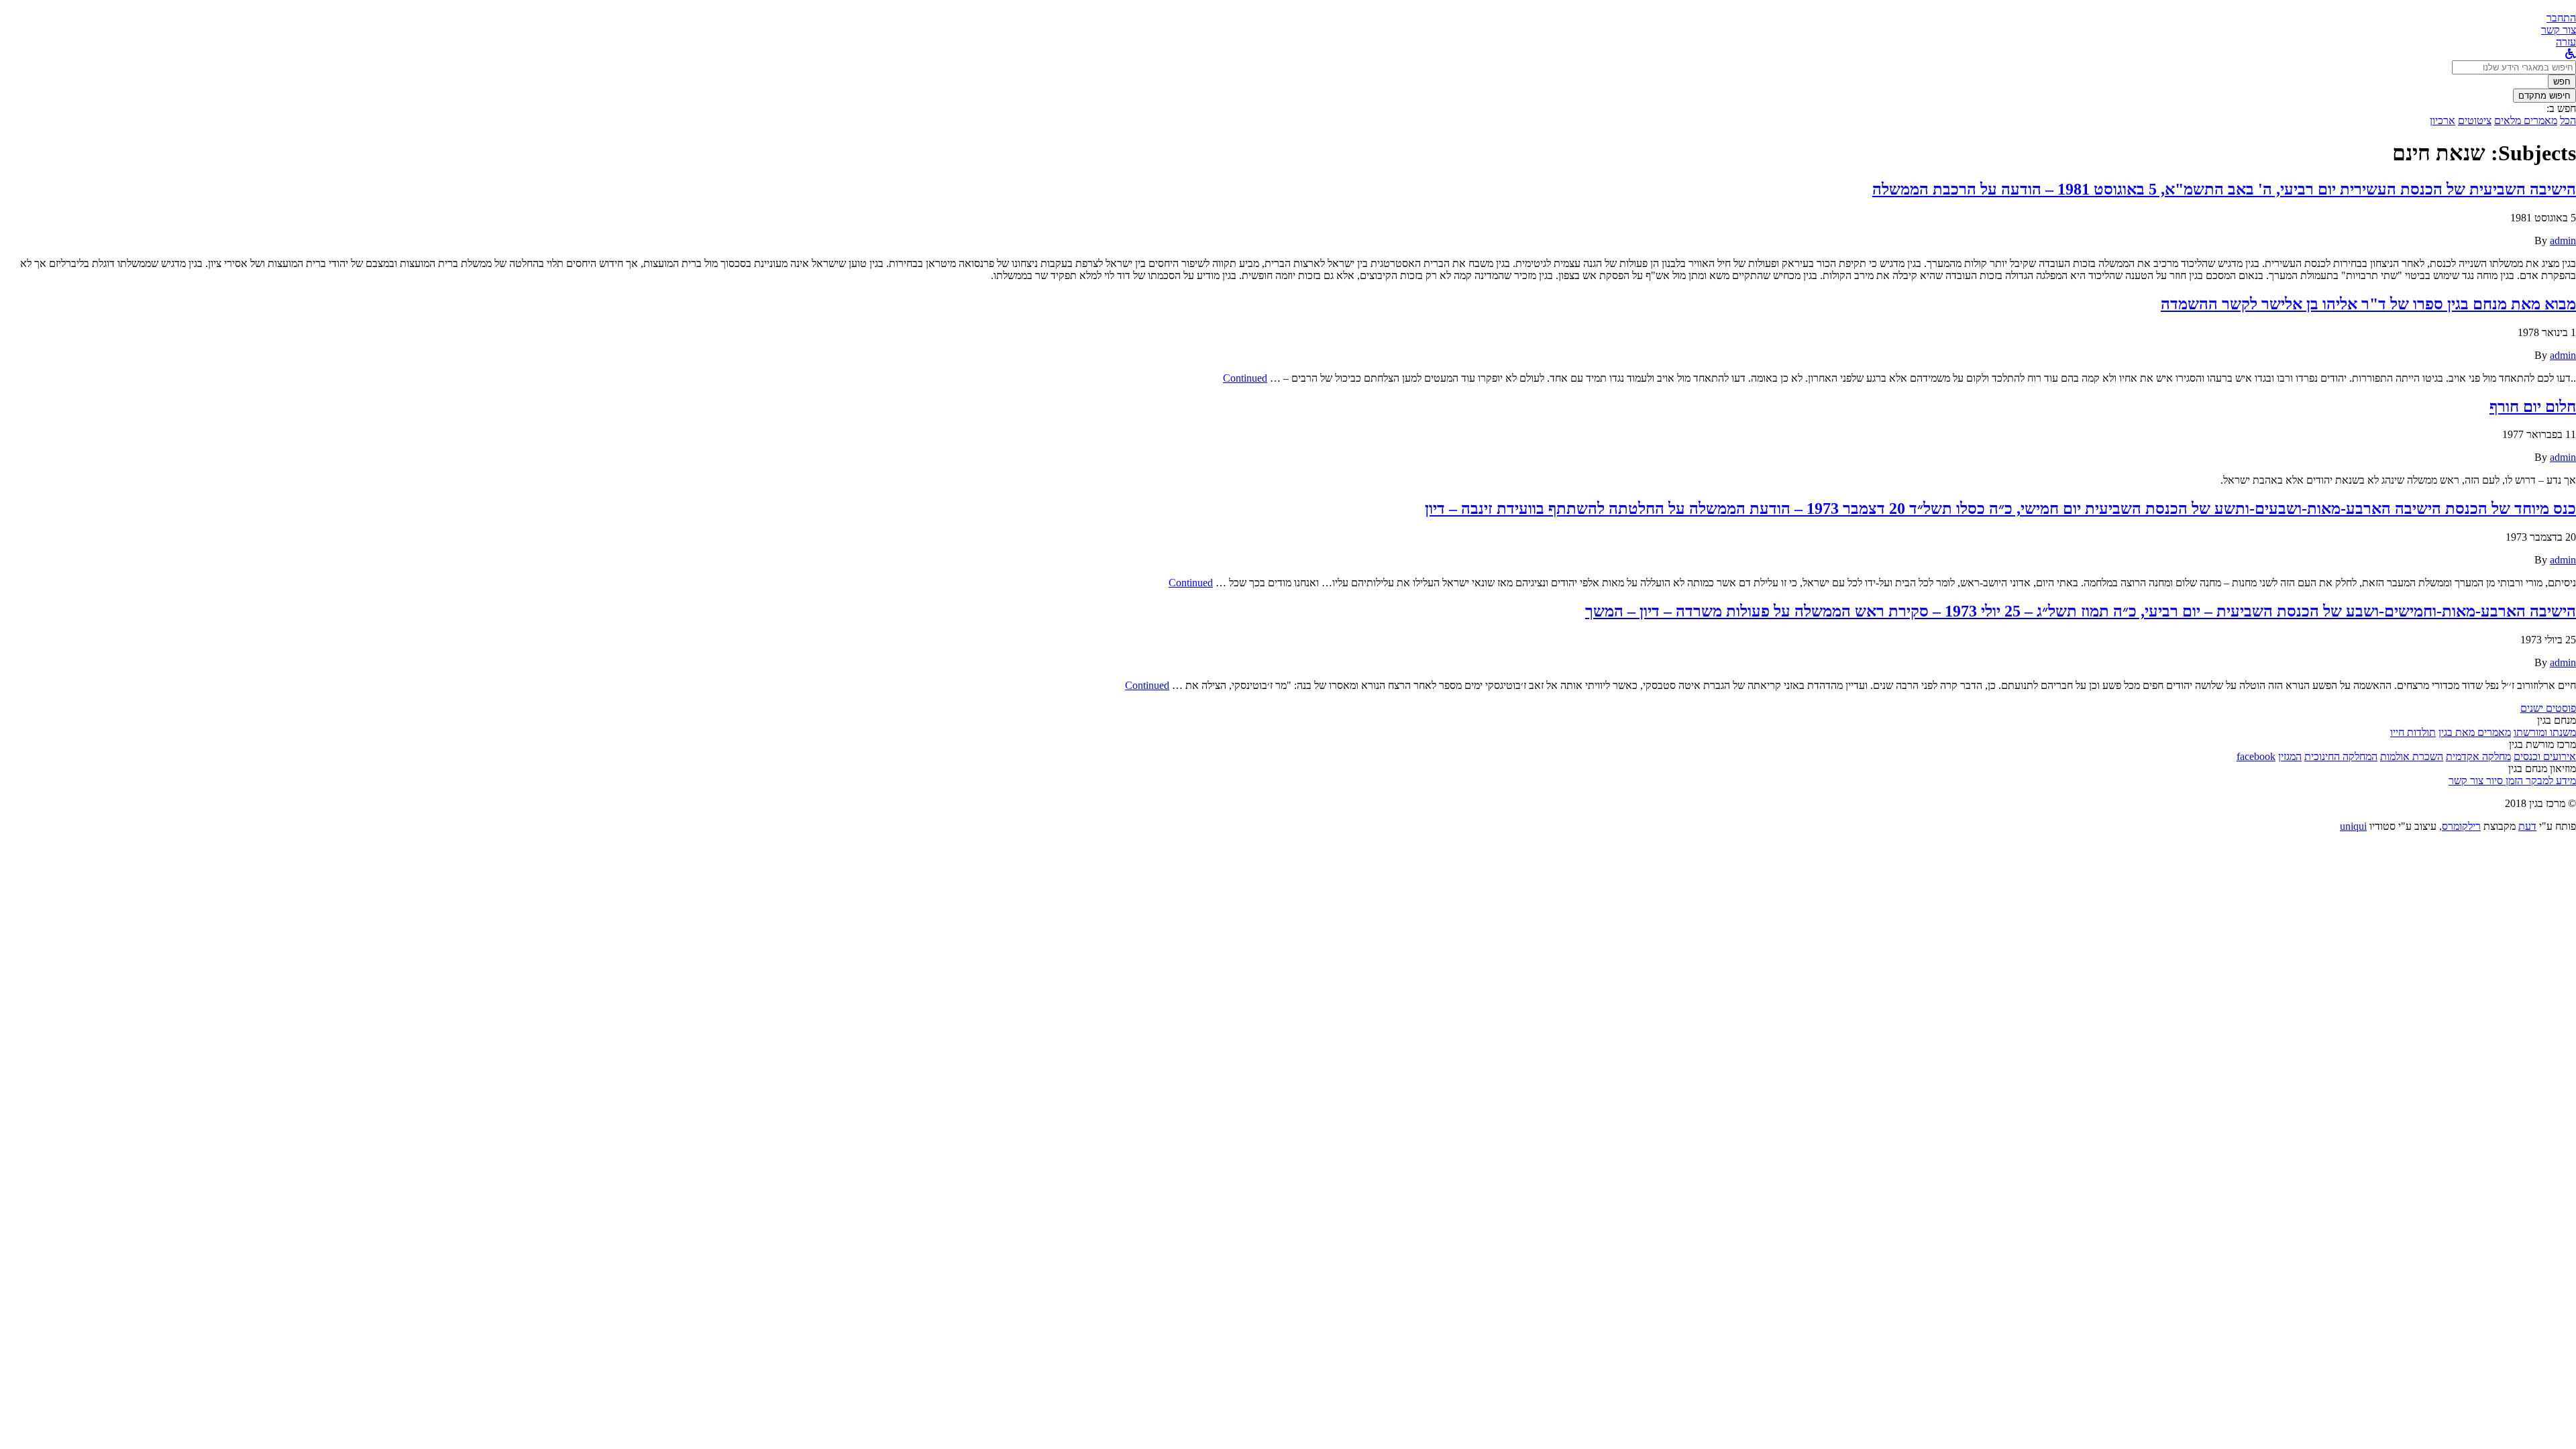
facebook (2256, 756)
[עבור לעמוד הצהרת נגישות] (2571, 54)
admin (2563, 240)
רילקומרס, (2460, 826)
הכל (2568, 120)
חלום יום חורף (2533, 407)
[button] (2561, 18)
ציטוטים (2475, 120)
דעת (2527, 826)
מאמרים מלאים (2526, 120)
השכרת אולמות (2412, 756)
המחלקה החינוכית (2341, 756)
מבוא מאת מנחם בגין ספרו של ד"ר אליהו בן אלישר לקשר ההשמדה (2368, 304)
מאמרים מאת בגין (2475, 732)
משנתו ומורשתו (2545, 732)
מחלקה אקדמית (2478, 756)
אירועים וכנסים (2545, 756)
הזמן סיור (2503, 781)
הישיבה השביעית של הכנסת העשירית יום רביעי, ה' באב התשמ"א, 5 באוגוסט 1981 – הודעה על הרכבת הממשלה (2224, 189)
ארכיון (2443, 120)
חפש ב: (2561, 108)
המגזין (2290, 756)
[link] (2559, 30)
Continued (1245, 378)
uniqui (2353, 826)
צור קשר (2466, 781)
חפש (2562, 82)
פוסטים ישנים (2548, 708)
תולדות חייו (2413, 732)
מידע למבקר (2550, 781)
